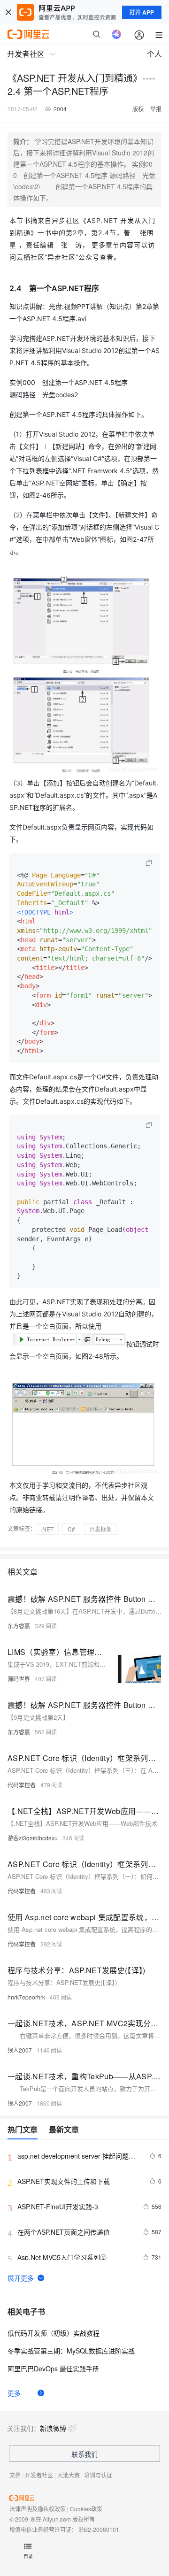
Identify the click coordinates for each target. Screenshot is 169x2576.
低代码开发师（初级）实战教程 (54, 2333)
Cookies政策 (86, 2509)
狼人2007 (20, 2050)
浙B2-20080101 (99, 2529)
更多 (14, 2393)
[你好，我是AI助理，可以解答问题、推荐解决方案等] (116, 34)
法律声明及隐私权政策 (38, 2509)
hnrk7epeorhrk (26, 1997)
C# (71, 1529)
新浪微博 (53, 2428)
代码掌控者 (22, 1785)
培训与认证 (98, 2475)
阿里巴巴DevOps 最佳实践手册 (53, 2368)
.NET (47, 1529)
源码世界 (19, 1679)
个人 (154, 54)
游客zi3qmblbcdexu (33, 1838)
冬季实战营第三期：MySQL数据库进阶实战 (71, 2351)
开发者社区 (39, 2475)
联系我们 (84, 2454)
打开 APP (142, 12)
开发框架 (100, 1529)
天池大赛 (69, 2475)
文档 (15, 2475)
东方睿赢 (19, 1626)
